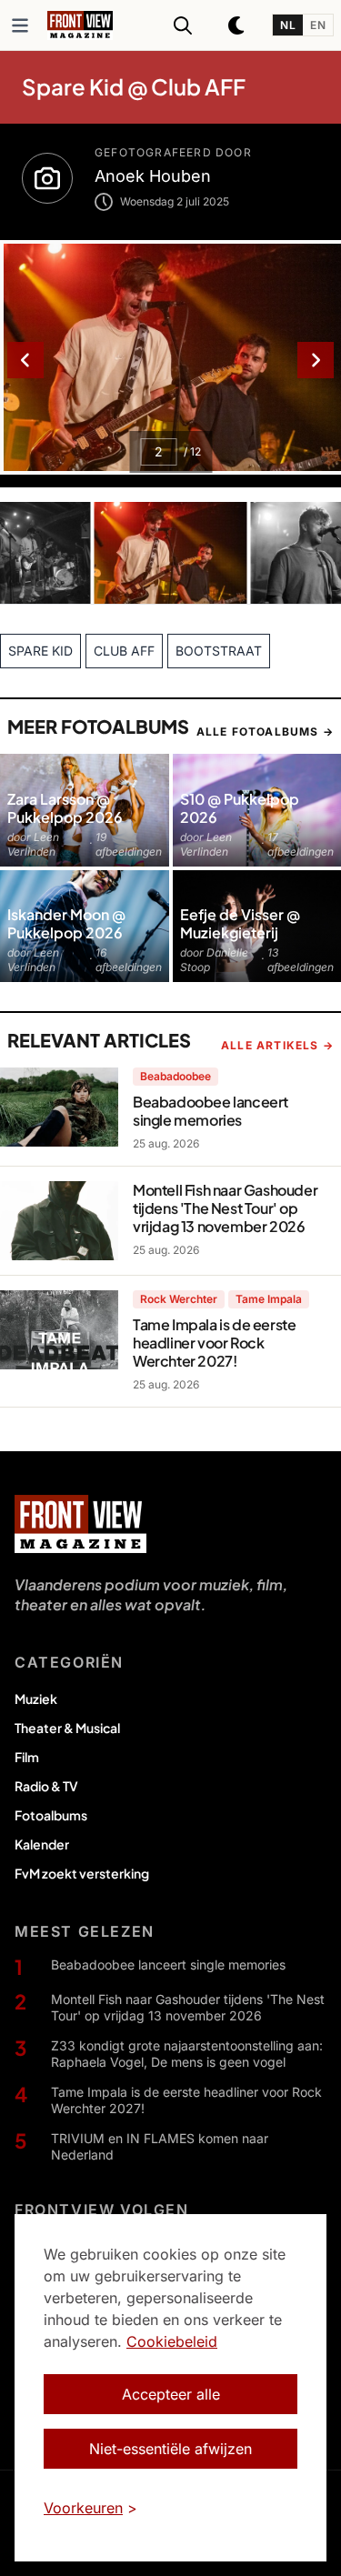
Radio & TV (46, 1786)
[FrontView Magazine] (80, 1524)
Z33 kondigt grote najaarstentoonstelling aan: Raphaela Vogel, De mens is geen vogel (187, 2054)
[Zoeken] (183, 25)
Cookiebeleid (172, 2341)
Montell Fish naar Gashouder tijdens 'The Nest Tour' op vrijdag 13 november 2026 (188, 2007)
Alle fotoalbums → (265, 732)
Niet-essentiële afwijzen (170, 2449)
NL (288, 25)
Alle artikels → (277, 1045)
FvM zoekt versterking (82, 1873)
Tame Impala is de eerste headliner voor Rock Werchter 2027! (186, 2100)
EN (318, 25)
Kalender (42, 1844)
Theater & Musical (67, 1728)
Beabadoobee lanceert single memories (168, 1965)
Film (27, 1757)
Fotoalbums (51, 1815)
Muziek (36, 1699)
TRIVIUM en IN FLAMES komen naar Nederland (160, 2146)
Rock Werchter (179, 1299)
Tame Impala (269, 1299)
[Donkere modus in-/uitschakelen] (237, 25)
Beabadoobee (176, 1076)
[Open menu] (20, 25)
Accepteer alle (171, 2394)
